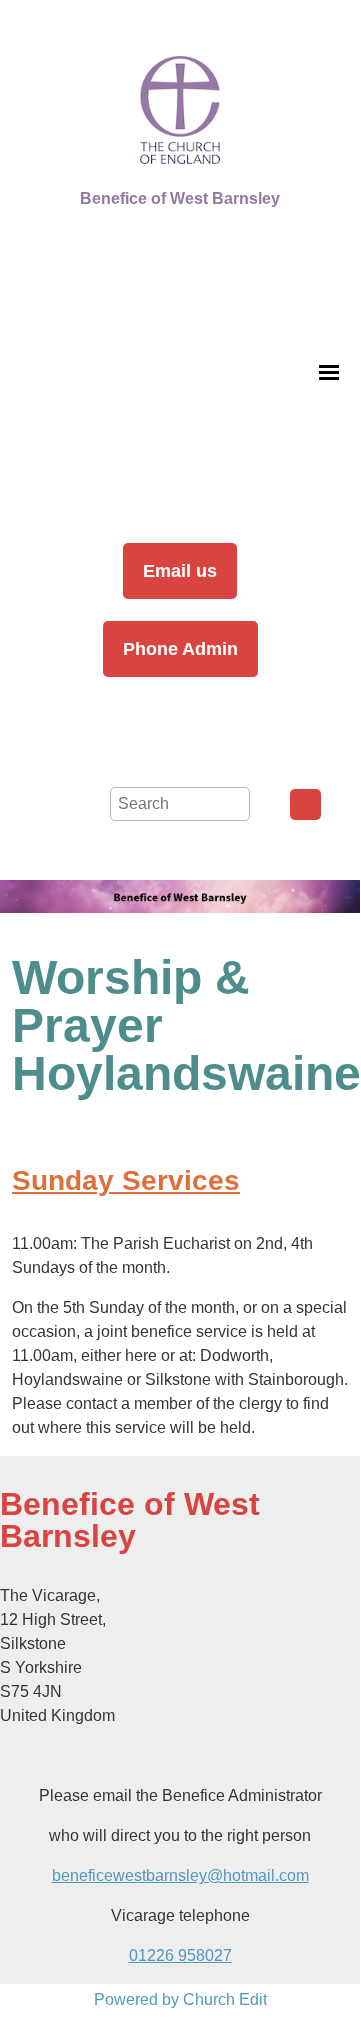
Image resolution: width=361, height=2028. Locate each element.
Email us (180, 571)
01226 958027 (180, 1955)
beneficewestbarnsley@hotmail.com (180, 1875)
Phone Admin (180, 649)
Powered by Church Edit (180, 1999)
